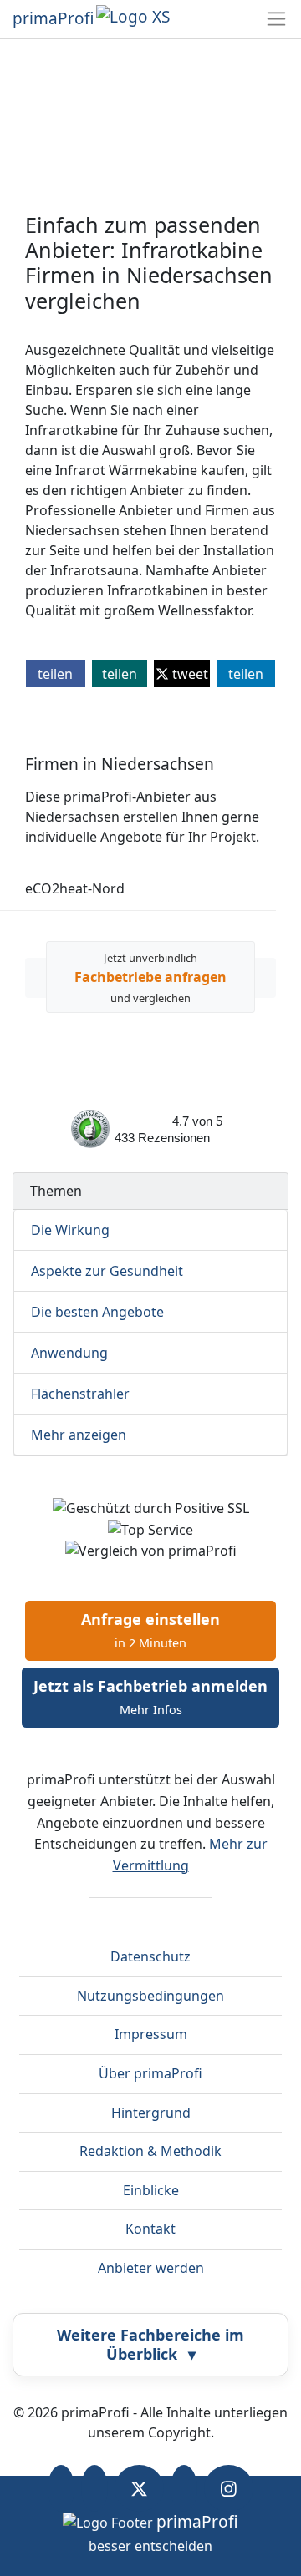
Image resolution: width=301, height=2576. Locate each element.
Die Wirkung (70, 1230)
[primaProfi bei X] (139, 2488)
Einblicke (151, 2190)
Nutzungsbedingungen (150, 1996)
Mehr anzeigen (79, 1435)
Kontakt (150, 2229)
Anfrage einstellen (150, 1630)
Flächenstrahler (80, 1394)
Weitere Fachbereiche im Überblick (150, 2344)
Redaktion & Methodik (150, 2151)
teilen (55, 674)
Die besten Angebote (97, 1312)
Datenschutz (150, 1956)
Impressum (151, 2034)
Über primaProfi (150, 2073)
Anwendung (69, 1353)
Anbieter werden (151, 2268)
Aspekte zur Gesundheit (107, 1271)
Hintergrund (151, 2113)
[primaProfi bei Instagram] (229, 2488)
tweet (189, 674)
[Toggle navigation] (276, 19)
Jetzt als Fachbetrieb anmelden (150, 1697)
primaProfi (53, 18)
